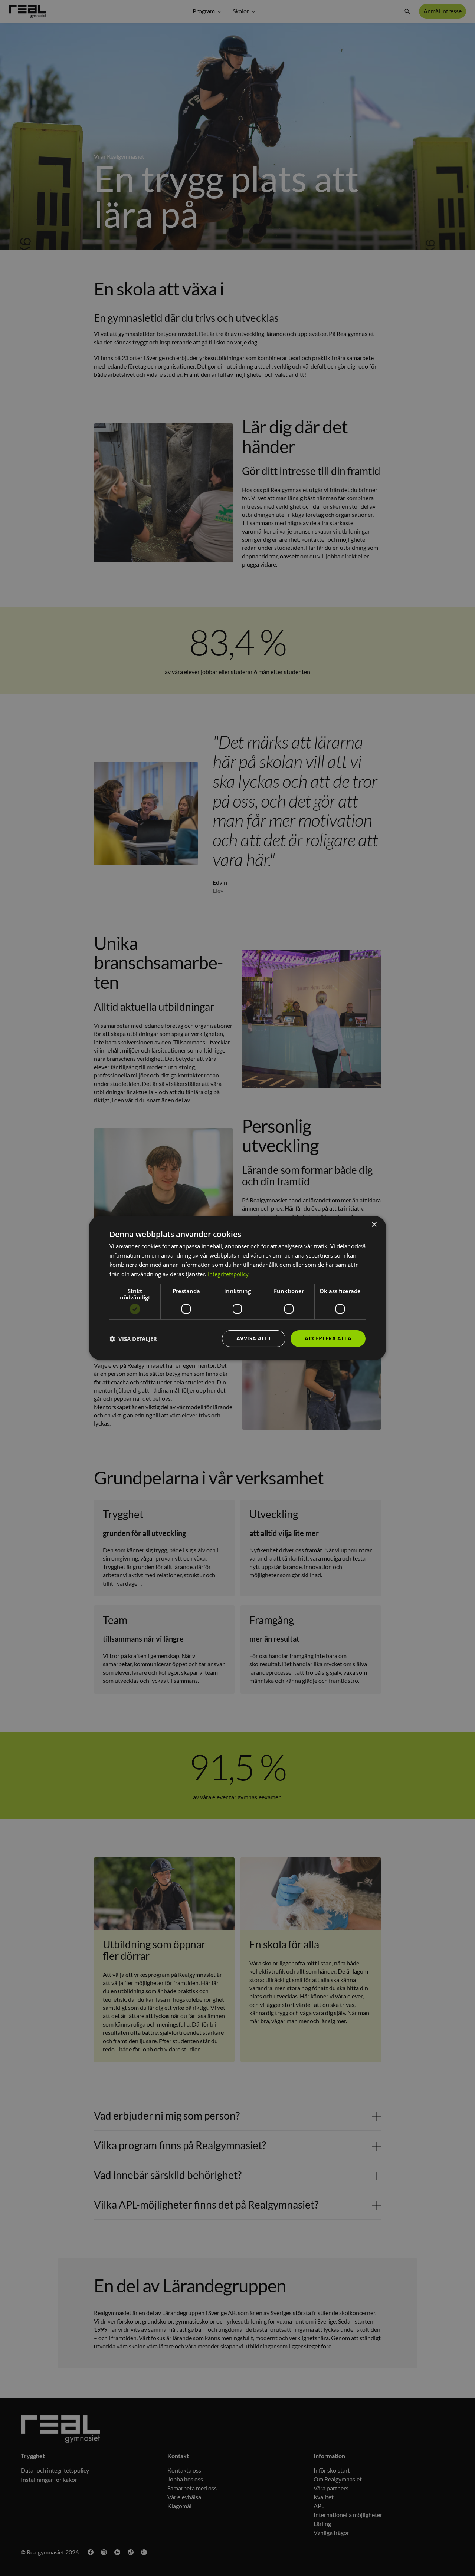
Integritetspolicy (228, 1274)
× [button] (374, 1225)
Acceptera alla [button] (328, 1338)
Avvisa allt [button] (254, 1338)
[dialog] (237, 1288)
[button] (133, 1339)
